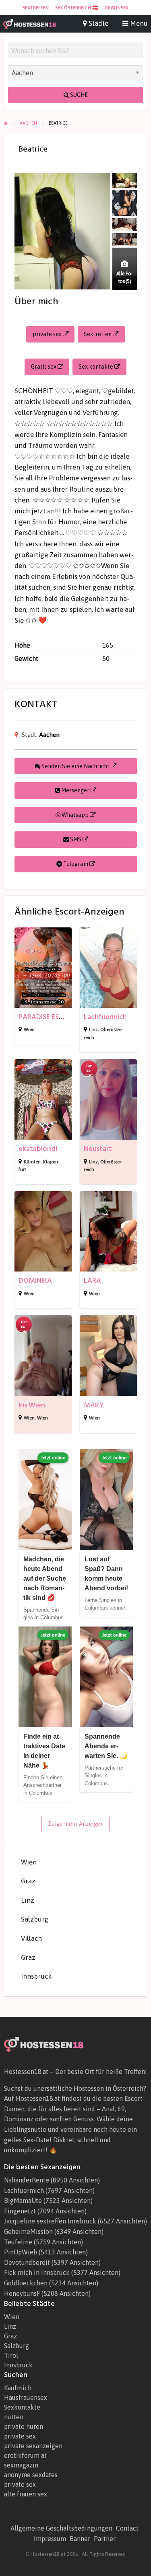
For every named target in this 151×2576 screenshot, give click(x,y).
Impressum (50, 2539)
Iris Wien (32, 1405)
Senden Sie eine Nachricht (75, 766)
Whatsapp (75, 815)
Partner (105, 2539)
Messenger (75, 790)
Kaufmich (18, 2388)
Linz (93, 1030)
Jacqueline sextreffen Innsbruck (50, 2221)
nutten (14, 2417)
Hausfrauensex (26, 2398)
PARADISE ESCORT (48, 1017)
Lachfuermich (105, 1017)
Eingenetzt (20, 2211)
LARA (92, 1281)
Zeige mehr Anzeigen (76, 1824)
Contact (127, 2528)
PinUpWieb (21, 2252)
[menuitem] (36, 8)
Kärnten (32, 1162)
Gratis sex (117, 8)
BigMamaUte (23, 2201)
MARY (94, 1405)
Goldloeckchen (26, 2283)
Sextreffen (36, 8)
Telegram (76, 864)
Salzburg (35, 1919)
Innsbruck (36, 1976)
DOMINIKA (35, 1281)
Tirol (11, 2355)
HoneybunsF (22, 2293)
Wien (29, 1030)
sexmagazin (21, 2465)
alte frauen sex (26, 2494)
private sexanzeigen (33, 2446)
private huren (24, 2426)
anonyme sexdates (31, 2475)
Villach (31, 1938)
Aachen (49, 735)
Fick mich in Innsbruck (37, 2272)
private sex (48, 334)
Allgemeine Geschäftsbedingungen (61, 2528)
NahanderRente (27, 2180)
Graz (28, 1881)
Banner (80, 2539)
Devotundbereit (27, 2262)
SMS (76, 839)
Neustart (98, 1149)
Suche (78, 95)
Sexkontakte (22, 2407)
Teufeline (18, 2242)
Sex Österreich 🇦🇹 (77, 8)
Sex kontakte (96, 367)
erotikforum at (25, 2455)
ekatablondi (38, 1149)
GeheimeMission (28, 2231)
